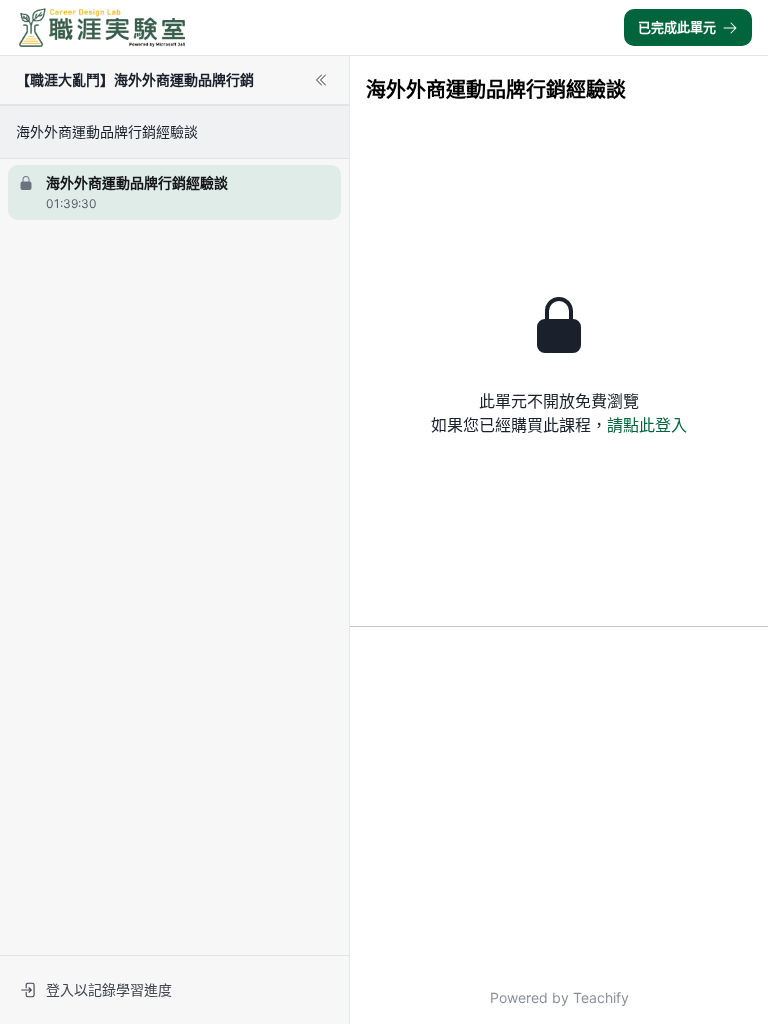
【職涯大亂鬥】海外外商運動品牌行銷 (135, 79)
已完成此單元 (677, 27)
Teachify (601, 997)
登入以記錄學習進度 (109, 989)
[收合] (321, 80)
